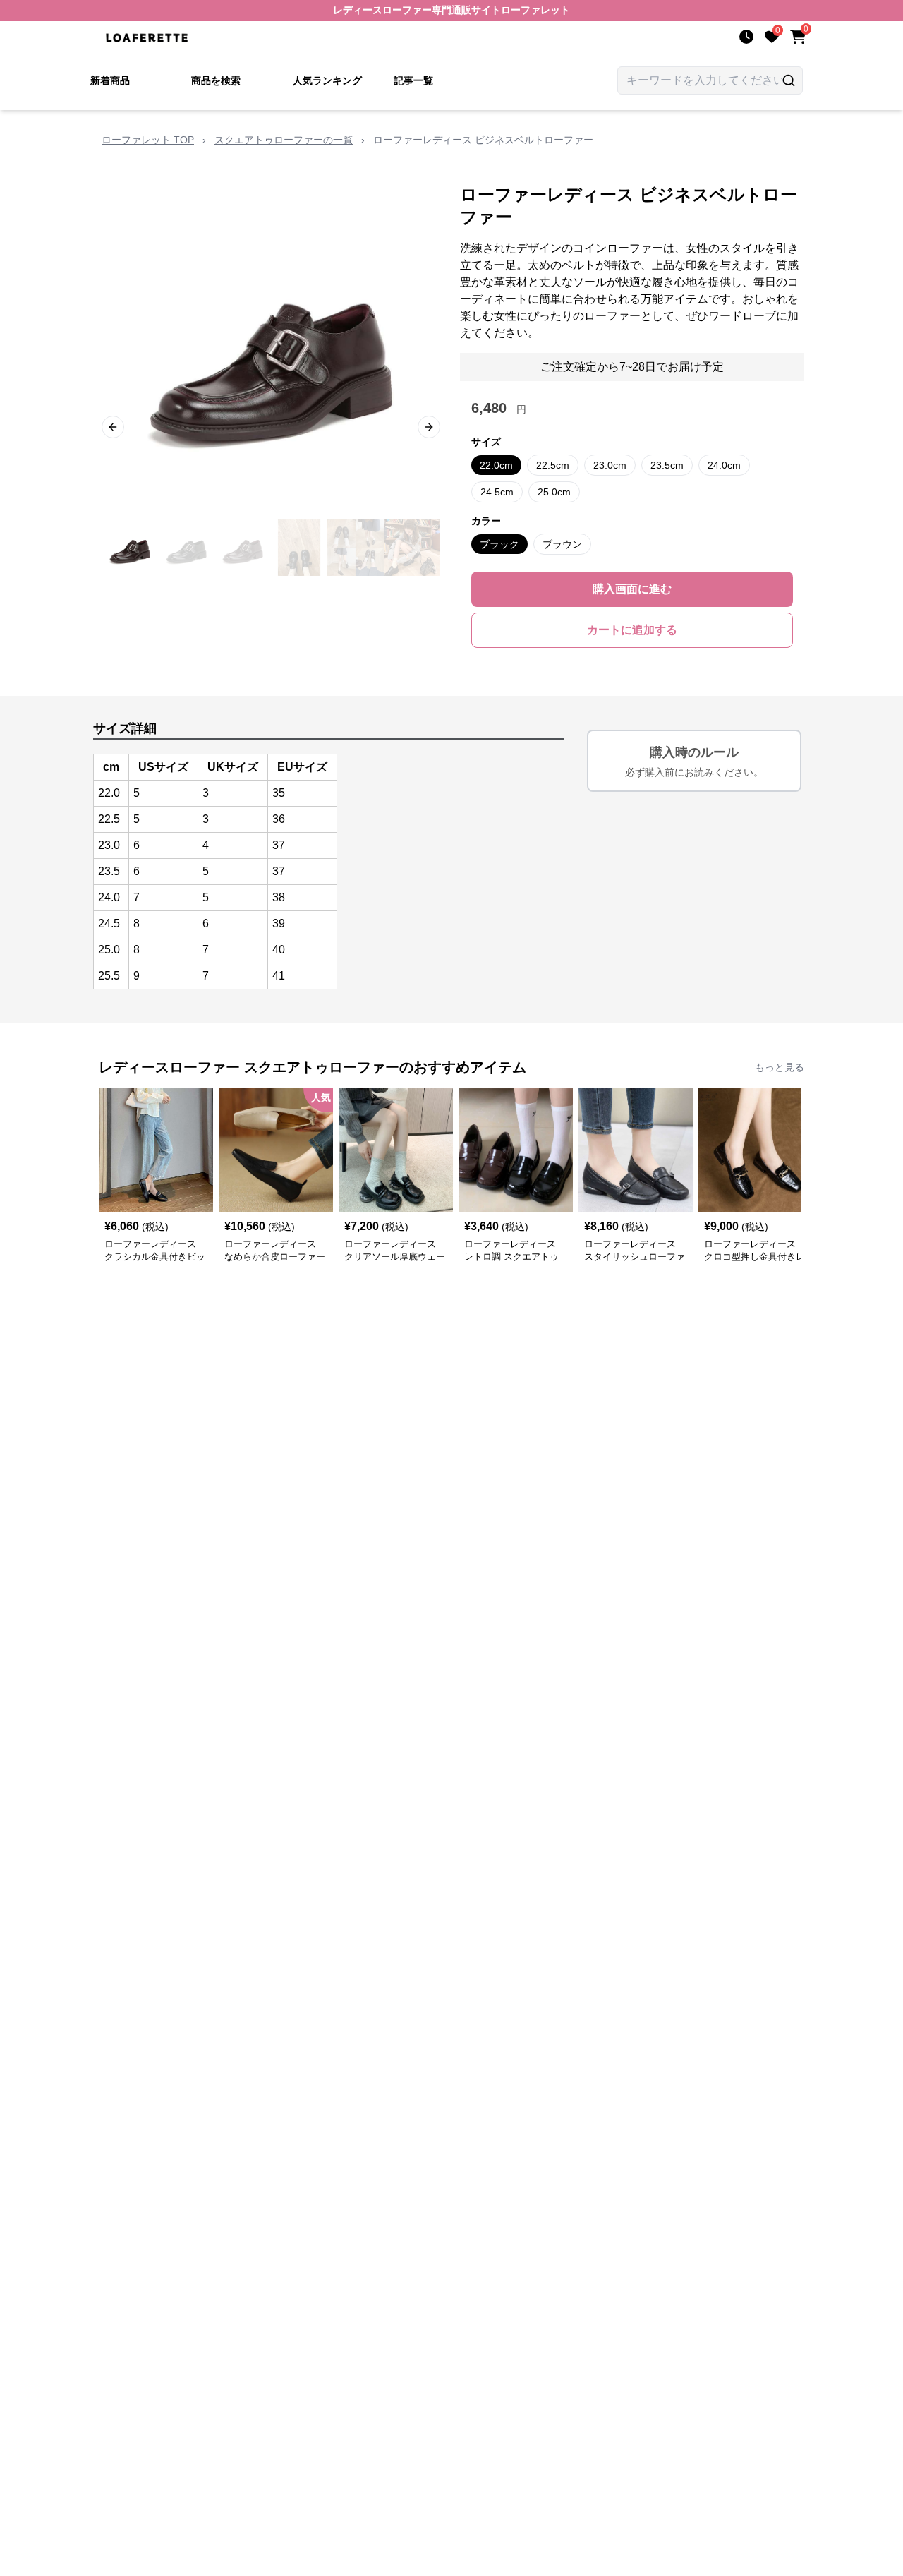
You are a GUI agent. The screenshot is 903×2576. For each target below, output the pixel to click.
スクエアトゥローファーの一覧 (284, 140)
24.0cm (724, 465)
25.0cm (554, 492)
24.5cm (497, 492)
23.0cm (610, 465)
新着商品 (110, 80)
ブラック (499, 544)
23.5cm (667, 465)
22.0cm (496, 465)
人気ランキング (327, 80)
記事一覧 (413, 80)
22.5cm (553, 465)
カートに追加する (632, 630)
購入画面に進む (632, 589)
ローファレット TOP (148, 140)
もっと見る (780, 1067)
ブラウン (562, 544)
